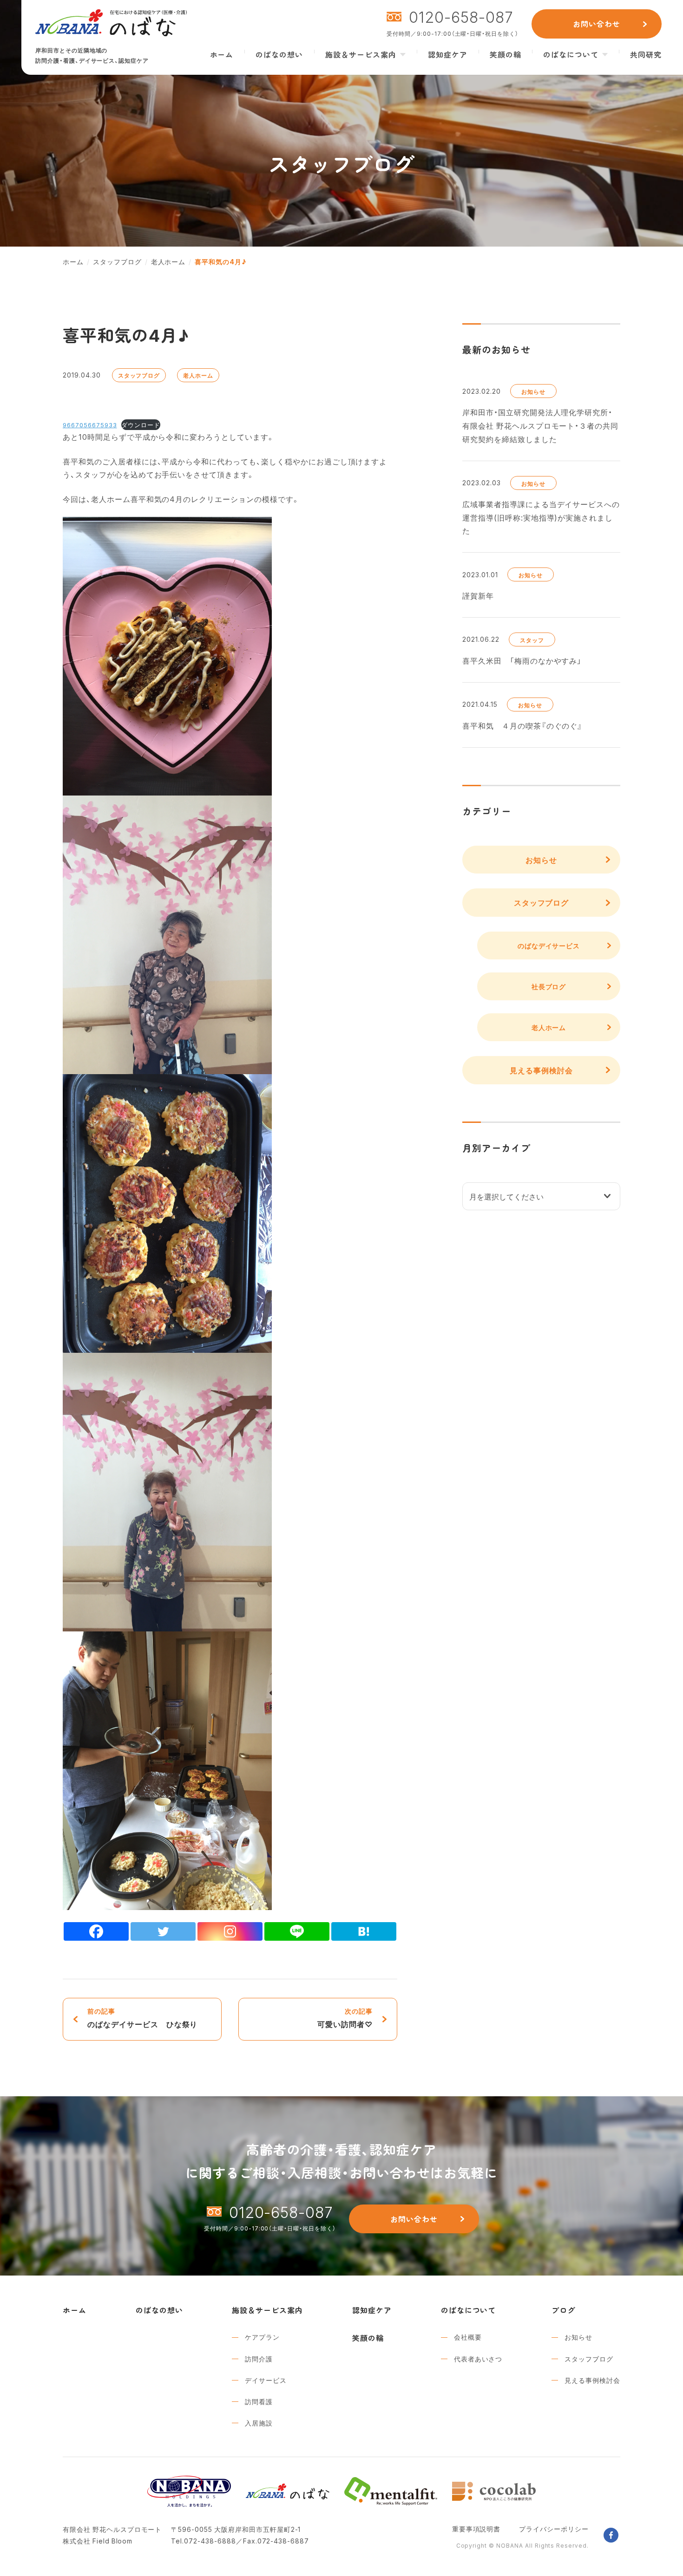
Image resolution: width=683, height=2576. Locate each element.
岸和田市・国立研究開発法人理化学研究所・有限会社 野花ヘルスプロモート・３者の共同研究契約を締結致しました (540, 425)
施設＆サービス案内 (361, 54)
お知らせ (533, 391)
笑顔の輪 (506, 54)
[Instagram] (230, 1931)
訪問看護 (259, 2401)
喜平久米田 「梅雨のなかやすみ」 (522, 660)
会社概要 (468, 2337)
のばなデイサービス (549, 946)
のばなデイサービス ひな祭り (142, 2018)
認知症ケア (448, 54)
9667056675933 (90, 425)
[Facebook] (96, 1931)
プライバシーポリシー (554, 2529)
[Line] (297, 1931)
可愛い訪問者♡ (345, 2018)
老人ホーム (198, 375)
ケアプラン (262, 2337)
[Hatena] (364, 1931)
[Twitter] (163, 1931)
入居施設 (259, 2423)
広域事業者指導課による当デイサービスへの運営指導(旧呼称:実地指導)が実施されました (541, 517)
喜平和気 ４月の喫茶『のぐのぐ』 (522, 725)
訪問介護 (259, 2359)
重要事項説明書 (476, 2529)
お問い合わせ (597, 24)
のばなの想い (279, 54)
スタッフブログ (139, 375)
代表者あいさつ (478, 2359)
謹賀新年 (478, 595)
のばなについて (571, 54)
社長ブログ (549, 986)
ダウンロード (141, 425)
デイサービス (266, 2380)
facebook (611, 2535)
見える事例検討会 (541, 1070)
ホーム (222, 54)
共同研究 (646, 54)
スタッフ (532, 640)
